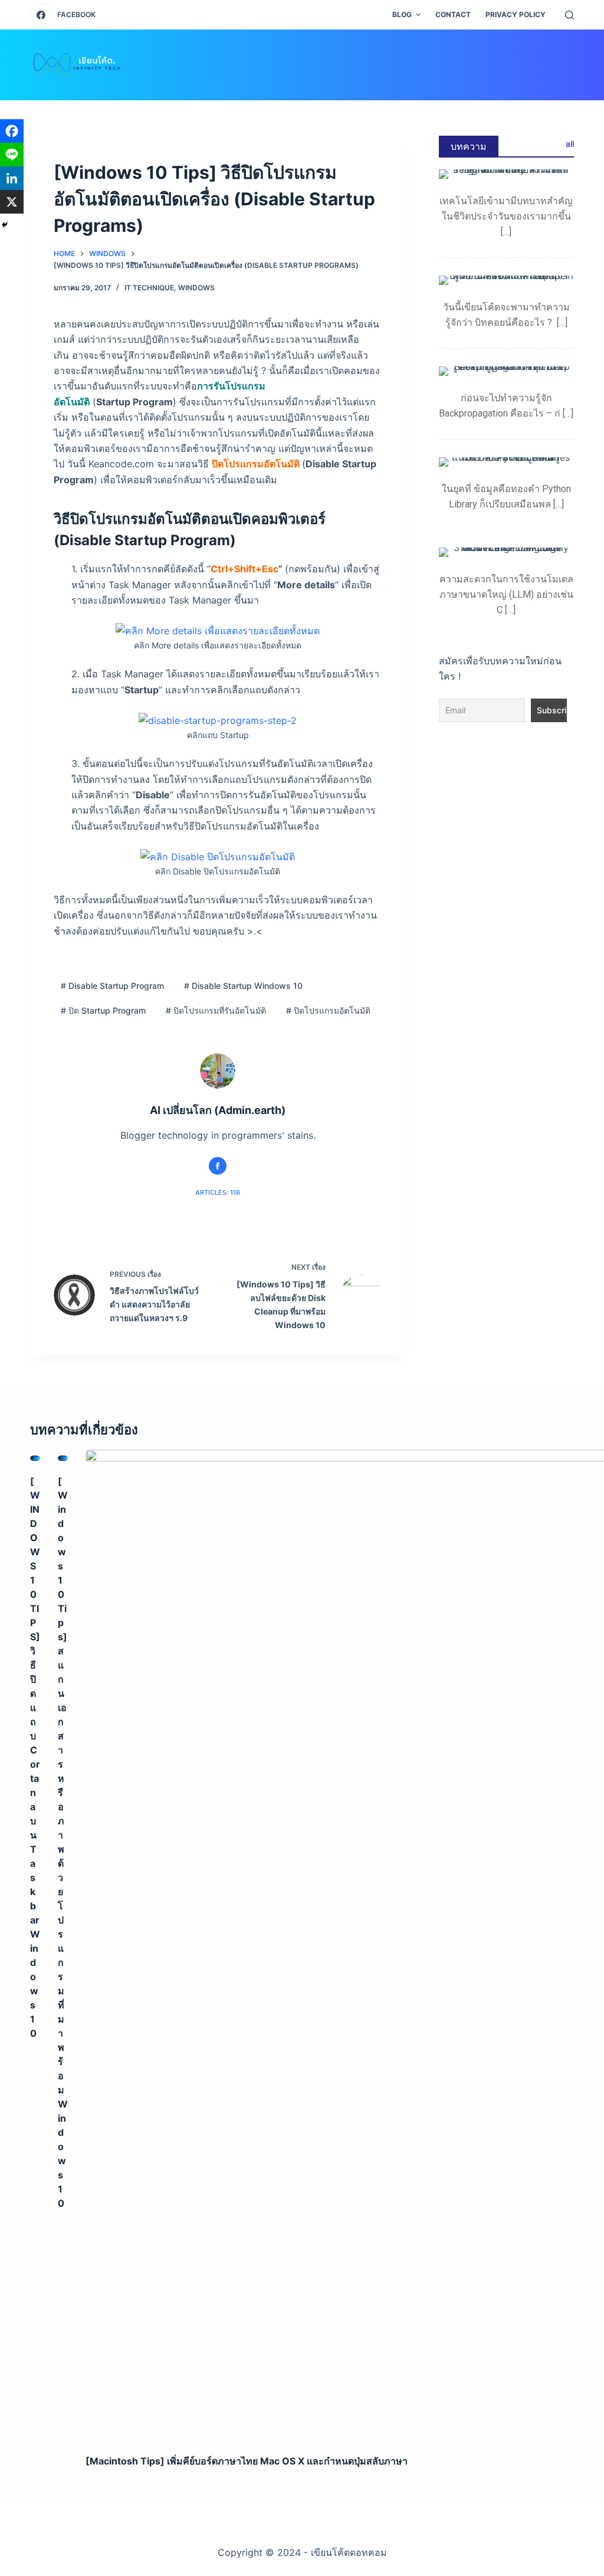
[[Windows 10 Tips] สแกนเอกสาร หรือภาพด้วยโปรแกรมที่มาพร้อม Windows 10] (63, 1459)
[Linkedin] (12, 178)
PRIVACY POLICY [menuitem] (516, 14)
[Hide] (5, 225)
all (570, 144)
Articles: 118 (218, 1192)
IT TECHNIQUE (149, 288)
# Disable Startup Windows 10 (243, 986)
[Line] (12, 155)
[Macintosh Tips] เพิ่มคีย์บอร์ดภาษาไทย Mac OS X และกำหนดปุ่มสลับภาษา (247, 2461)
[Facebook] (12, 131)
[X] (12, 202)
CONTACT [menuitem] (453, 14)
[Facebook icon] (218, 1166)
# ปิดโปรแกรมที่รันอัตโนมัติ (216, 1010)
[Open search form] (569, 15)
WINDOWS (196, 288)
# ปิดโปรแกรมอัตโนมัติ (328, 1010)
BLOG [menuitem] (402, 14)
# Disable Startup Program (112, 986)
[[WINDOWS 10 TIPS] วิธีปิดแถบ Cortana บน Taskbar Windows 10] (35, 1459)
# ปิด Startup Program (103, 1010)
